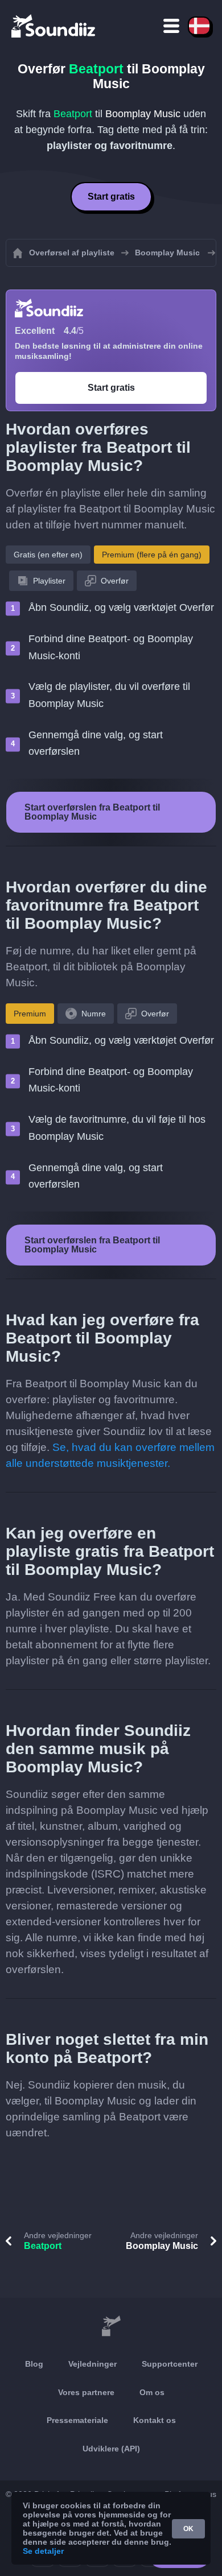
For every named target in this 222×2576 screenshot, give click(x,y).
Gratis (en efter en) (48, 555)
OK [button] (188, 2529)
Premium (30, 1014)
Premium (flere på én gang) (152, 555)
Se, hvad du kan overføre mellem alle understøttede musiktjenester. (110, 1455)
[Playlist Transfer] (54, 26)
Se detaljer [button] (43, 2551)
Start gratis (111, 197)
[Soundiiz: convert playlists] (111, 2326)
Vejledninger (92, 2364)
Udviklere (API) (111, 2449)
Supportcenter (170, 2364)
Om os (152, 2392)
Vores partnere (86, 2392)
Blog (34, 2364)
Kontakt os (155, 2420)
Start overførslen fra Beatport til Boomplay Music (92, 812)
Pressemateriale (77, 2420)
